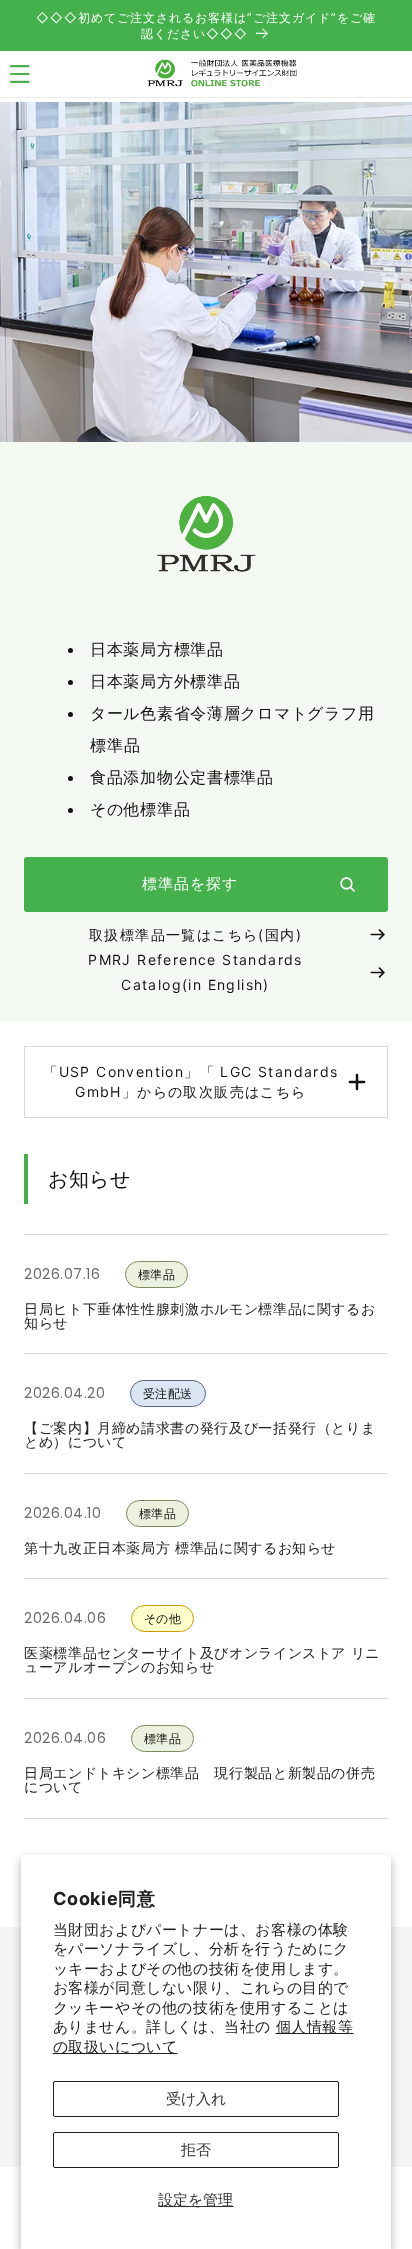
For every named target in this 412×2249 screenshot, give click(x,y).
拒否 (196, 2149)
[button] (206, 1081)
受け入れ (196, 2098)
